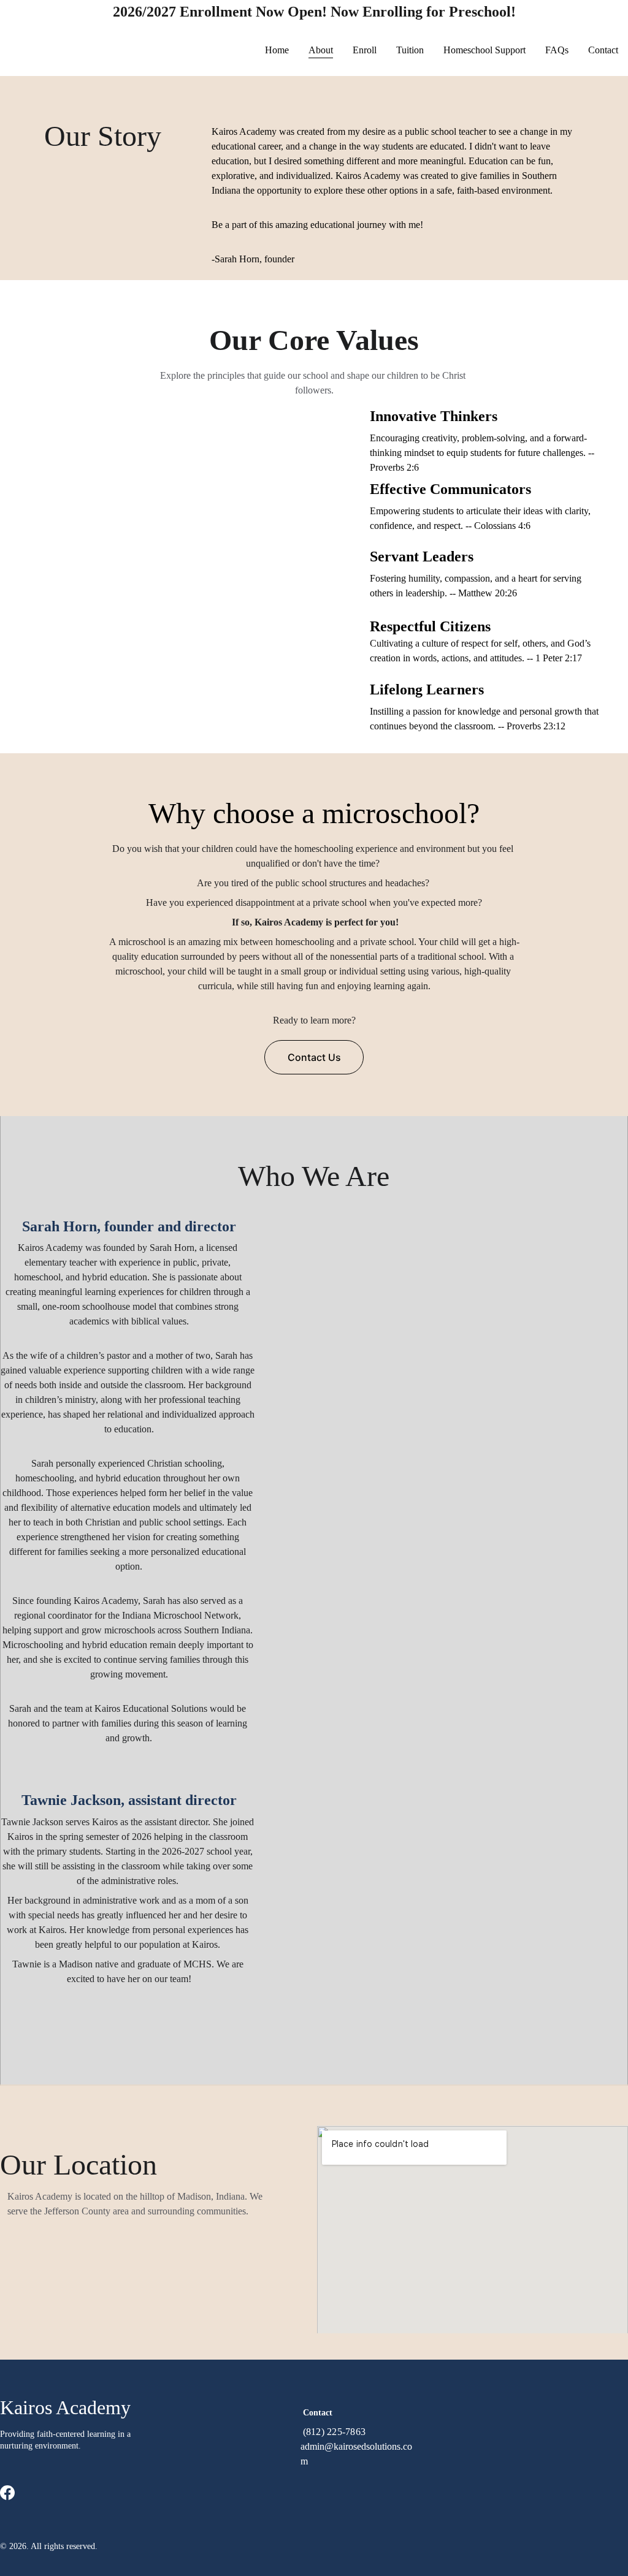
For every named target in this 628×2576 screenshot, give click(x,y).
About (321, 50)
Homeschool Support (484, 50)
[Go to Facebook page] (7, 2493)
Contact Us (314, 1057)
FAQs (557, 50)
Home (277, 50)
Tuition (410, 50)
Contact (603, 50)
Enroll (365, 50)
